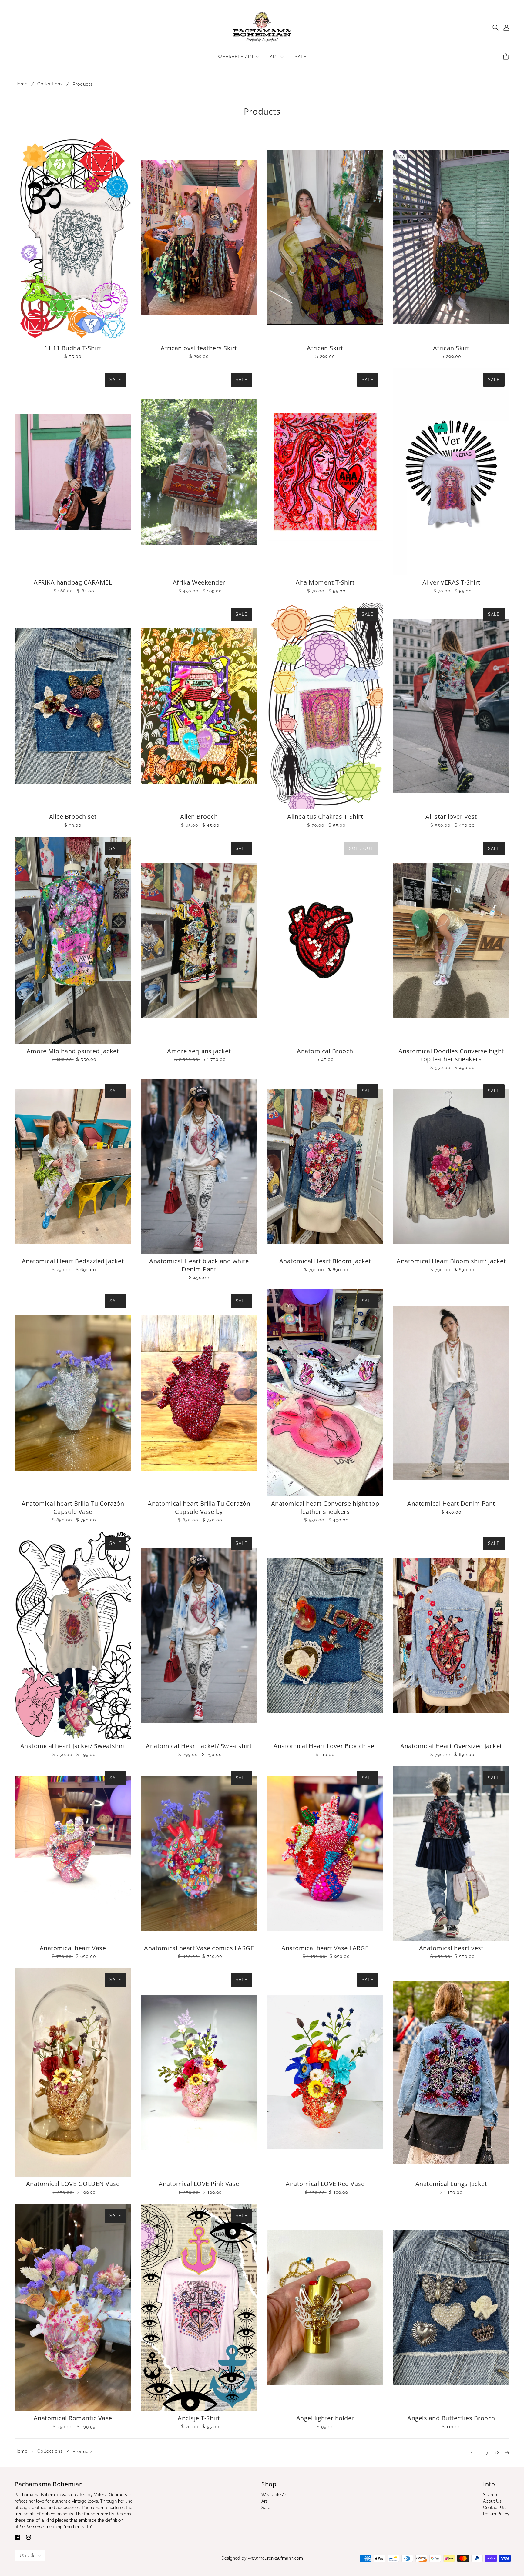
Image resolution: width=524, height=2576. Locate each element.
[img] (495, 27)
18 (497, 2453)
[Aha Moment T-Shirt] (325, 472)
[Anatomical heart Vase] (73, 1854)
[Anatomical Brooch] (325, 940)
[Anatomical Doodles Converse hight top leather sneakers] (451, 940)
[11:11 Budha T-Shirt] (73, 237)
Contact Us (494, 2508)
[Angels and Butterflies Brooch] (451, 2308)
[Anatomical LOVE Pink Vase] (199, 2072)
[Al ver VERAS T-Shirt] (451, 472)
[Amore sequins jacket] (199, 940)
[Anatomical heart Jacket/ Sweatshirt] (73, 1635)
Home (21, 84)
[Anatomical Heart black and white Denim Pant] (199, 1167)
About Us (492, 2501)
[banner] (262, 27)
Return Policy (496, 2514)
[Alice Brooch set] (73, 706)
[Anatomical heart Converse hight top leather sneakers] (325, 1393)
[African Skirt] (325, 237)
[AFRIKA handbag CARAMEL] (73, 472)
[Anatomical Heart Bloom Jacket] (325, 1167)
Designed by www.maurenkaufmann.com (262, 2558)
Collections (50, 84)
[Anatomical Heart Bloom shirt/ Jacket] (451, 1167)
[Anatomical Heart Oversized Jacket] (451, 1635)
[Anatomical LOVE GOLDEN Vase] (73, 2072)
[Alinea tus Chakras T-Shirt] (325, 706)
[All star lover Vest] (451, 706)
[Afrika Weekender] (199, 472)
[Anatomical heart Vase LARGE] (325, 1854)
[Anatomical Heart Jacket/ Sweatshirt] (199, 1635)
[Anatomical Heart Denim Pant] (451, 1393)
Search (490, 2495)
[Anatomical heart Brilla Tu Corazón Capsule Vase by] (199, 1393)
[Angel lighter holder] (325, 2308)
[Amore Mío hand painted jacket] (73, 940)
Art (264, 2501)
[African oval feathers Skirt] (199, 237)
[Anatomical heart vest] (451, 1854)
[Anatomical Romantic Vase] (73, 2308)
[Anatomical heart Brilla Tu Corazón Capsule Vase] (73, 1393)
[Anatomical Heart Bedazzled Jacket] (73, 1167)
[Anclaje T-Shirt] (199, 2308)
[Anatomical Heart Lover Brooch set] (325, 1635)
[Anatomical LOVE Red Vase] (325, 2072)
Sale (266, 2508)
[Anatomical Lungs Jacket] (451, 2072)
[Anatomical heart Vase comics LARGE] (199, 1854)
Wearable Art (275, 2495)
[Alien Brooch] (199, 706)
